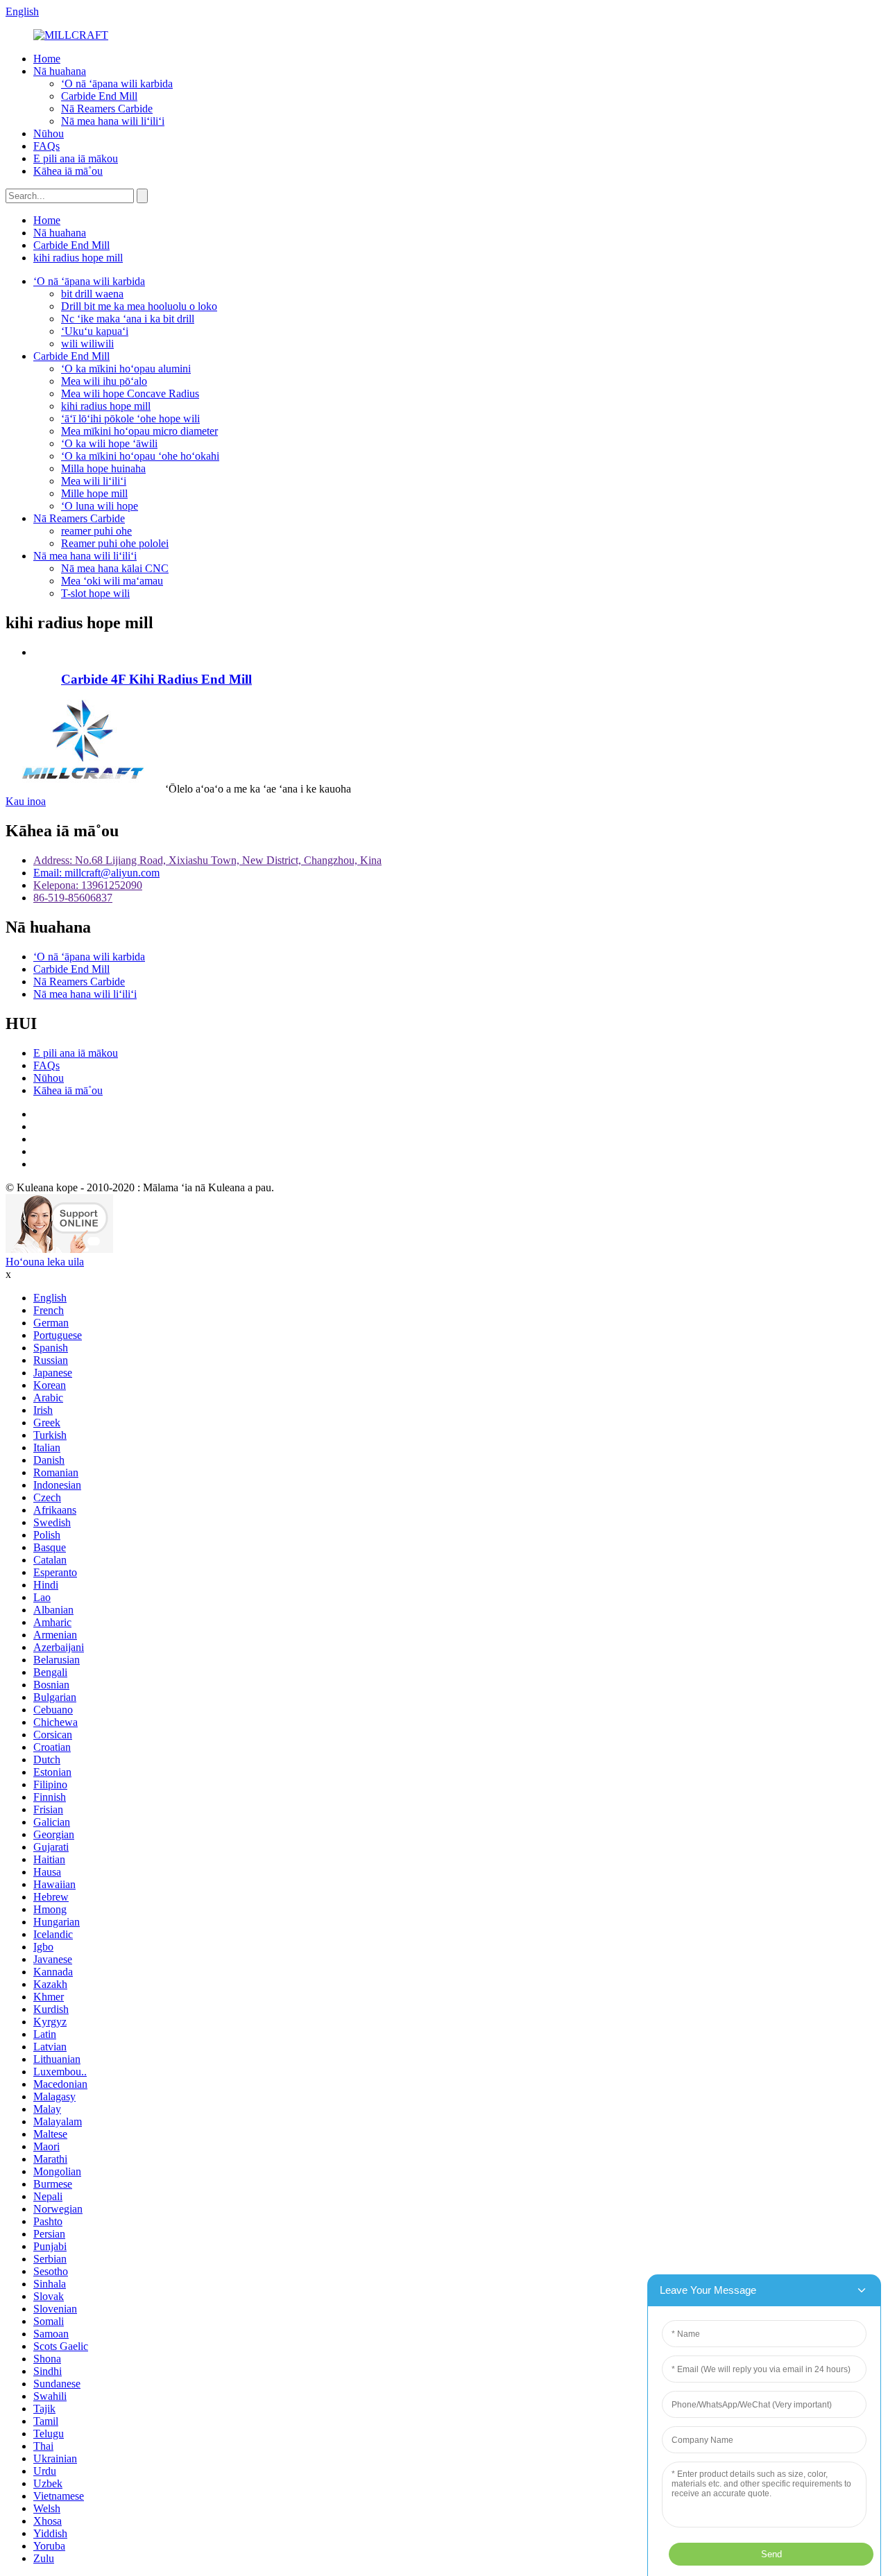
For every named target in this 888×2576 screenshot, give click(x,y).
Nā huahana (60, 71)
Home (47, 59)
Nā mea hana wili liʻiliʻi (113, 121)
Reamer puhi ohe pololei (115, 543)
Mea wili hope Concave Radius (130, 394)
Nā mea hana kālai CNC (115, 568)
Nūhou (49, 133)
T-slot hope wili (95, 593)
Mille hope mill (94, 493)
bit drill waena (92, 294)
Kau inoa (26, 801)
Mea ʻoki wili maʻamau (112, 581)
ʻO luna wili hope (100, 506)
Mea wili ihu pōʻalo (104, 381)
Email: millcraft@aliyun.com (96, 873)
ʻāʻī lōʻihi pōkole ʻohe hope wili (130, 418)
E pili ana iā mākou (76, 158)
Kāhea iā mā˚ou (68, 171)
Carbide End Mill (99, 96)
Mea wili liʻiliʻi (94, 481)
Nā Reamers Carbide (107, 109)
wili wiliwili (87, 344)
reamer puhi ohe (96, 531)
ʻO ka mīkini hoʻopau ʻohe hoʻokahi (140, 456)
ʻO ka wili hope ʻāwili (109, 443)
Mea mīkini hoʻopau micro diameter (139, 431)
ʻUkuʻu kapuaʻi (95, 331)
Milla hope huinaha (103, 468)
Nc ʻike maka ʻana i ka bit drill (128, 319)
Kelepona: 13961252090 (88, 885)
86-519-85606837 (73, 898)
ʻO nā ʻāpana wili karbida (117, 84)
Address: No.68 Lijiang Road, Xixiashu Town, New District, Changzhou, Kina (207, 860)
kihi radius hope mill (78, 258)
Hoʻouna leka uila (45, 1262)
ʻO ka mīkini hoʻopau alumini (126, 369)
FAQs (46, 146)
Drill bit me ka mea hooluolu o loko (139, 306)
